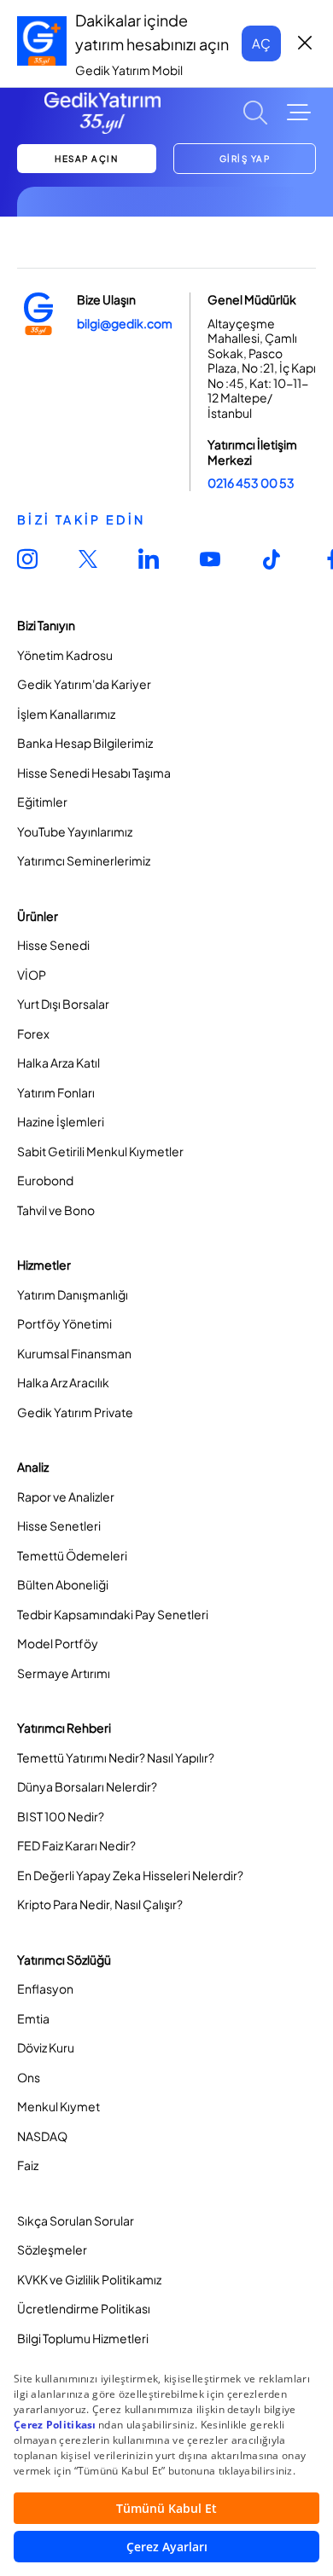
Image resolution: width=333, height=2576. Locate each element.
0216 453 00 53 (251, 483)
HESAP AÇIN (86, 159)
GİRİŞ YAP (245, 159)
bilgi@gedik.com (125, 323)
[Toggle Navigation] (299, 113)
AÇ (261, 43)
